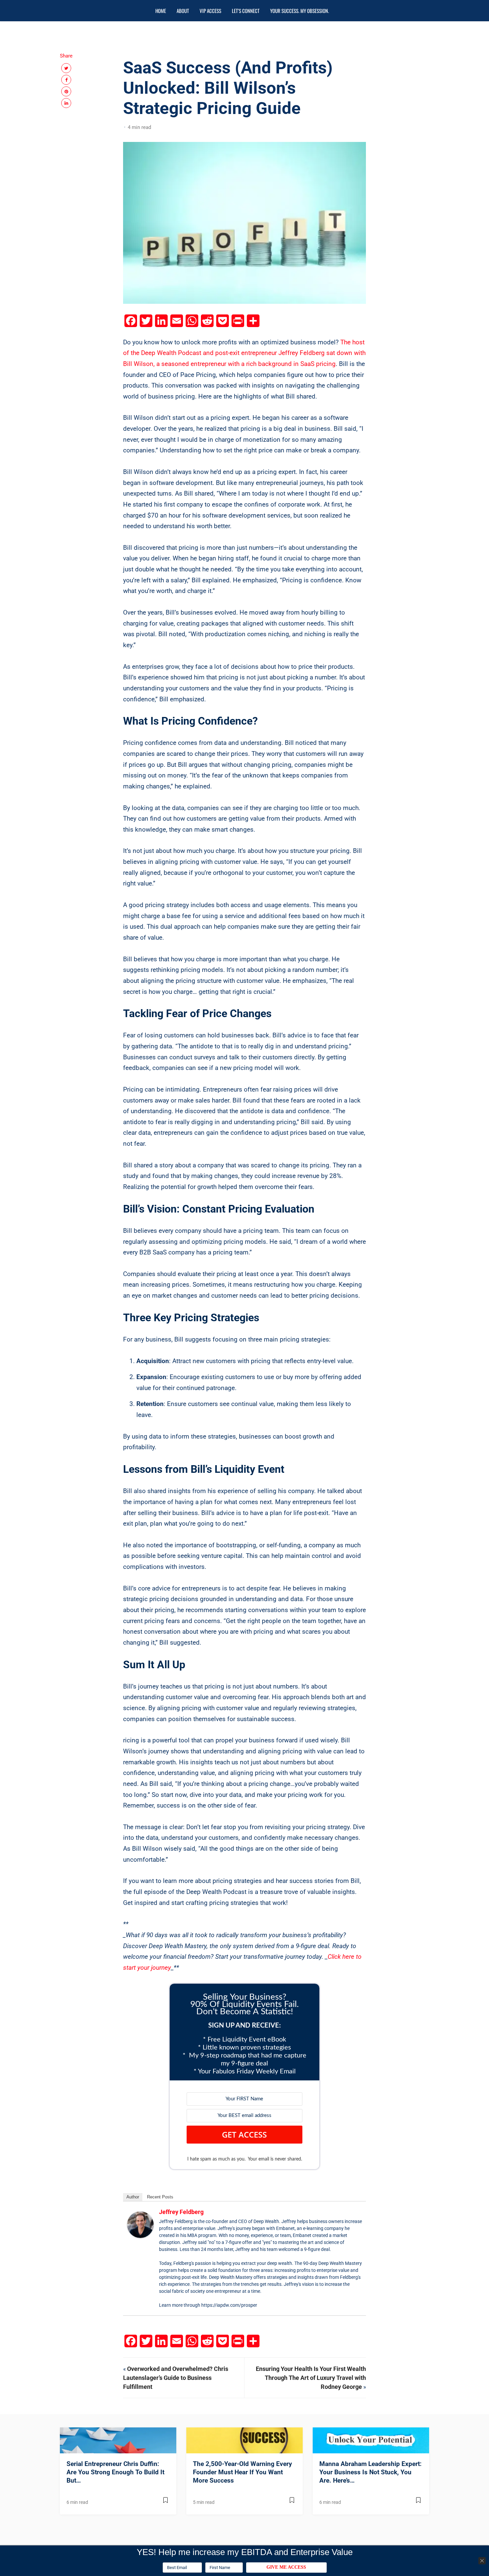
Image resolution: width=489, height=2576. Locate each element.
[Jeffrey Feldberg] (140, 2225)
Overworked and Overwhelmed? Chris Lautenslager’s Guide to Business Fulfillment (176, 2378)
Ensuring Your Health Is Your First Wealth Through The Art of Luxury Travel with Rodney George (311, 2378)
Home (161, 11)
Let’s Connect (246, 11)
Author (133, 2197)
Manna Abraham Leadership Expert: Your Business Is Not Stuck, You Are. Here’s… (370, 2472)
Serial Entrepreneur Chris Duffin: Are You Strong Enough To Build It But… (115, 2472)
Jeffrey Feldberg (181, 2212)
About (183, 11)
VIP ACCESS (210, 11)
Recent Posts (160, 2197)
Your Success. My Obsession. (300, 11)
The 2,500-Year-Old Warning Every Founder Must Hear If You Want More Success (243, 2472)
